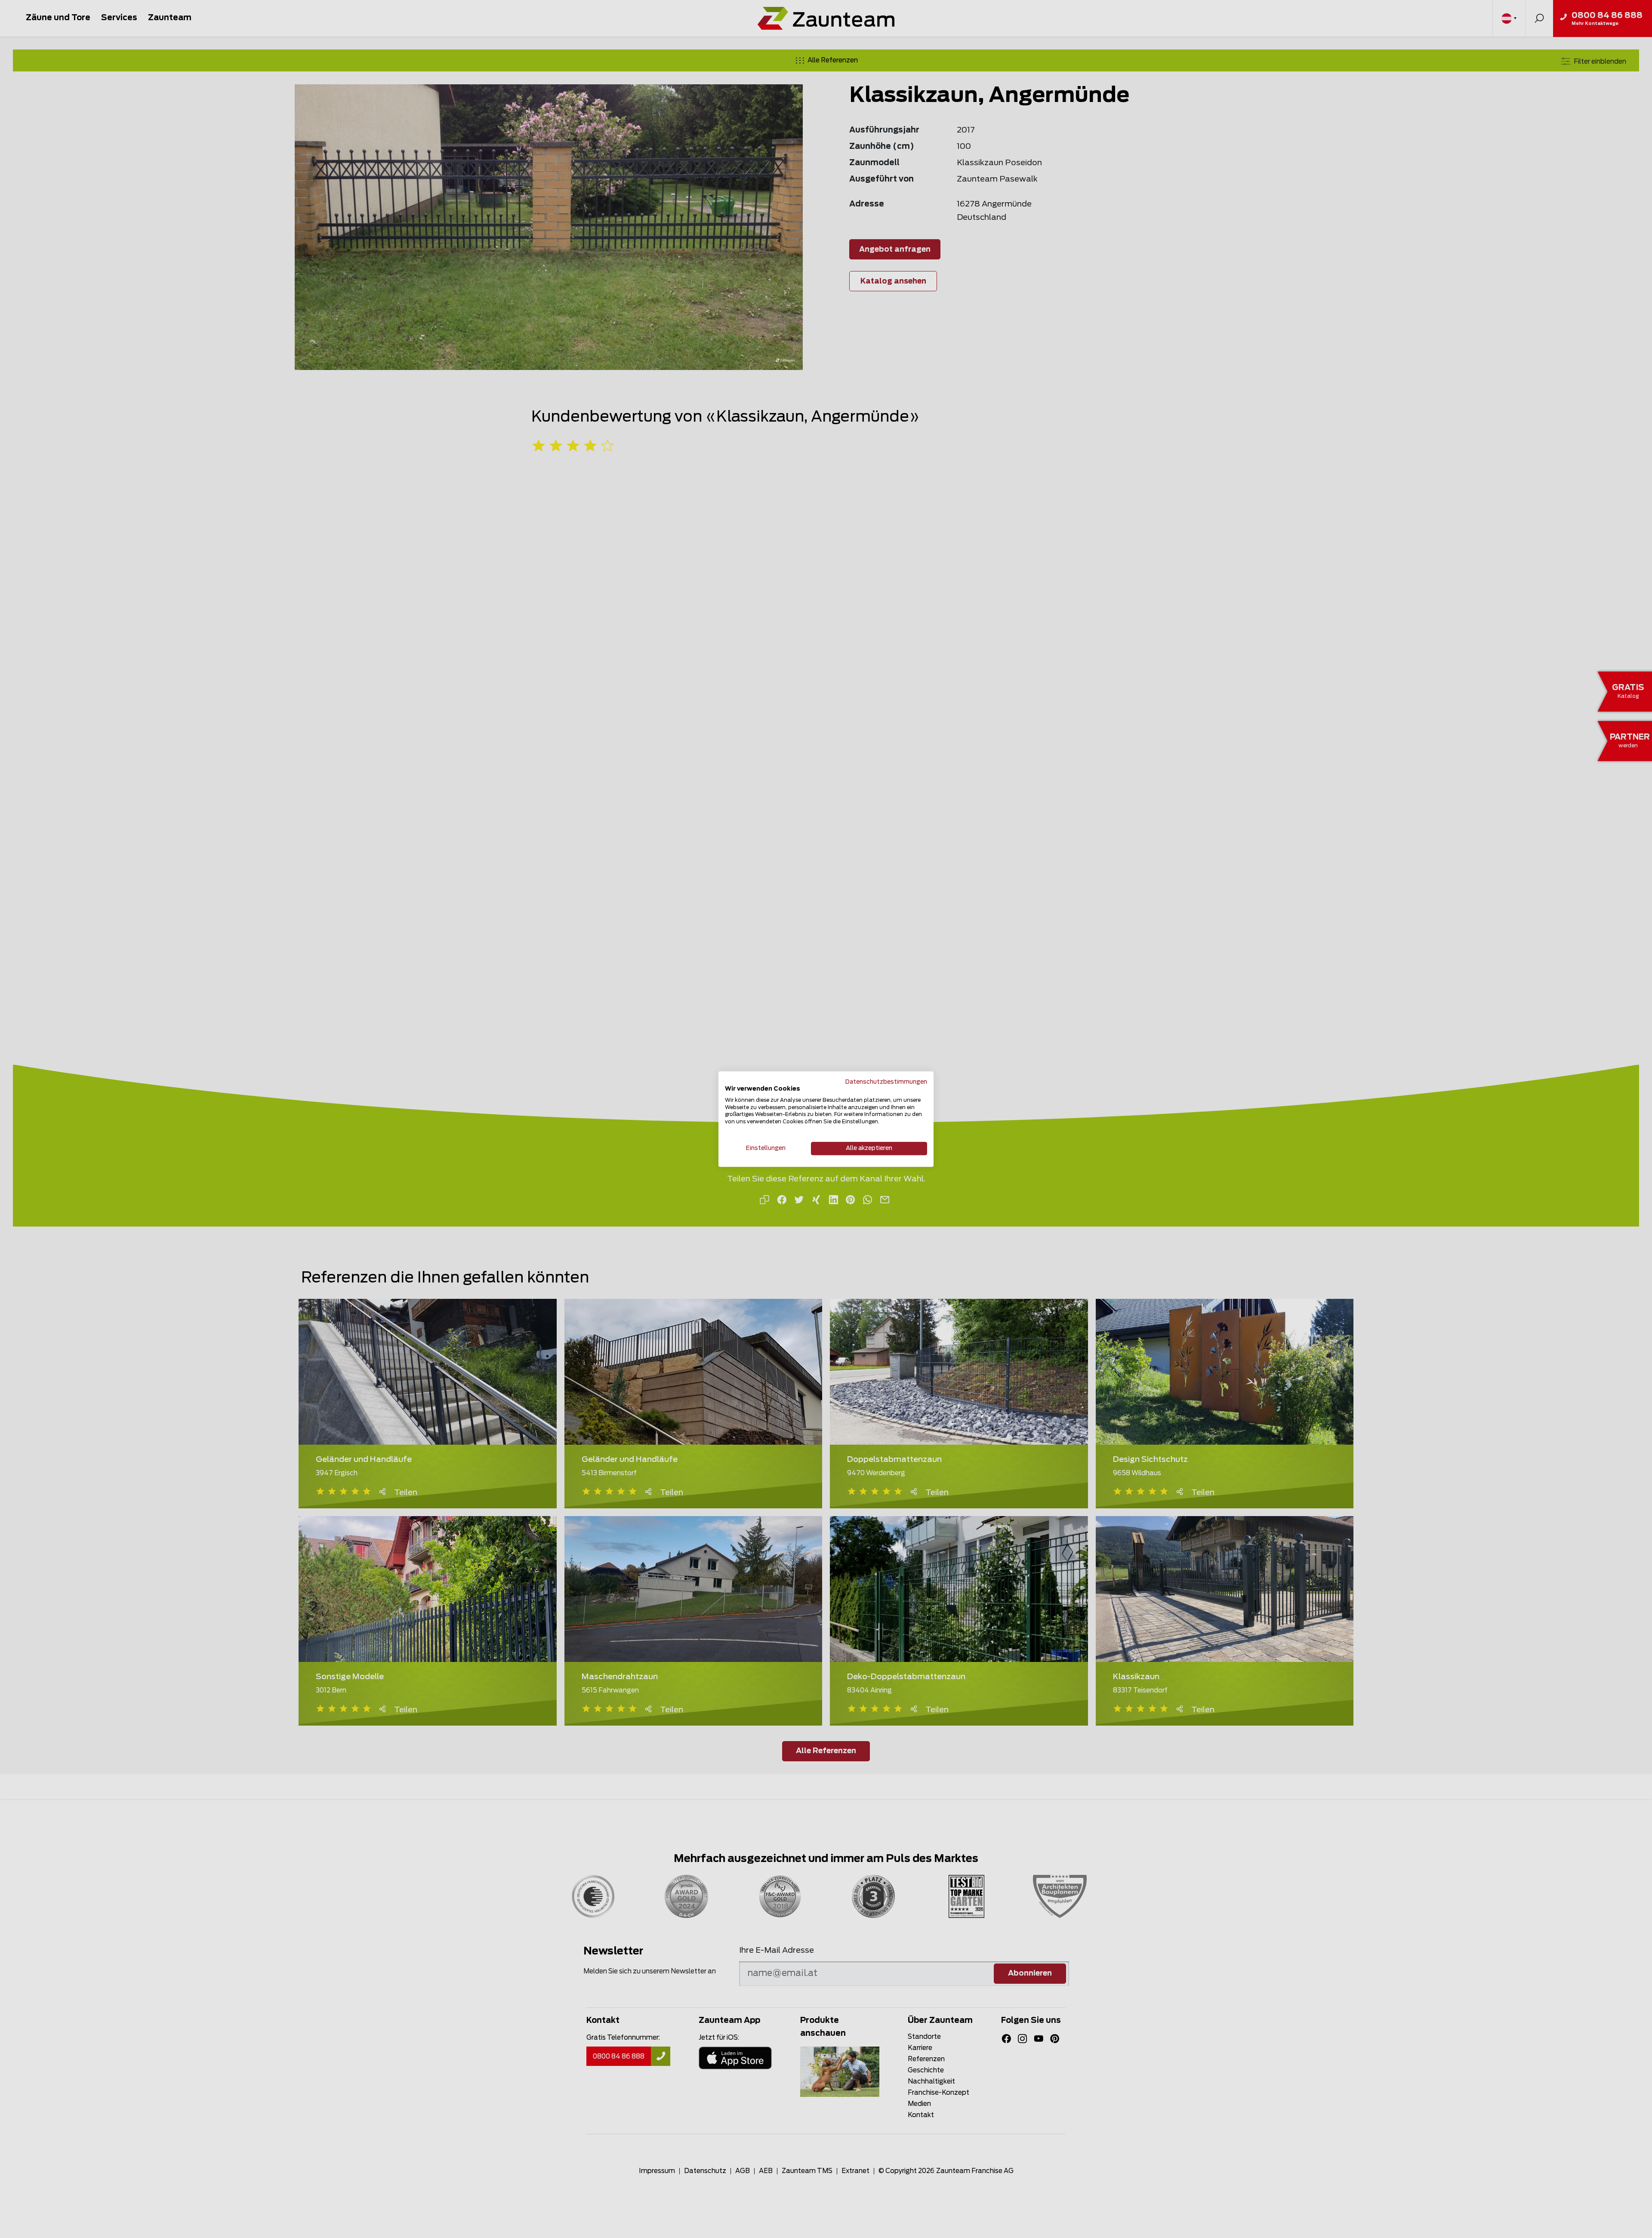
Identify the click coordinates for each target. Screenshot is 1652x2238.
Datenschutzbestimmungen (886, 1082)
